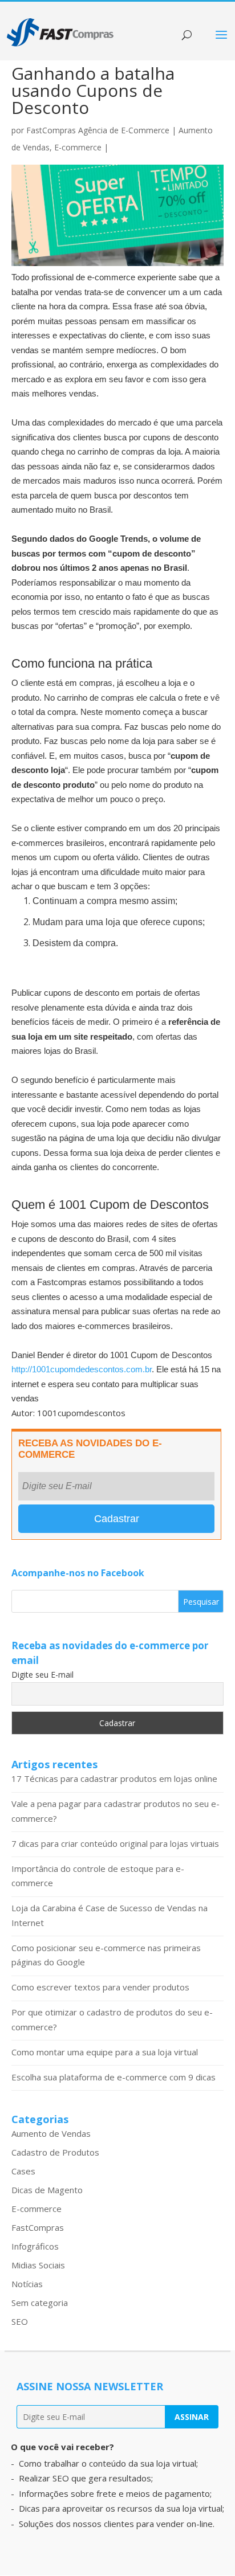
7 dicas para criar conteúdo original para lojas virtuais (115, 1843)
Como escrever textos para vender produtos (100, 1987)
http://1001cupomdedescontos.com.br (82, 1369)
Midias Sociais (38, 2265)
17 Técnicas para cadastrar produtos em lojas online (114, 1778)
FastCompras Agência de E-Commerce (98, 130)
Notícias (27, 2284)
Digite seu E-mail (42, 1675)
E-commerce (78, 147)
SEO (20, 2321)
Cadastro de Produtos (55, 2152)
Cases (23, 2171)
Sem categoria (40, 2303)
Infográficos (35, 2246)
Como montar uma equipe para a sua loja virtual (105, 2052)
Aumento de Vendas (51, 2133)
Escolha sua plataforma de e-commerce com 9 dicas (114, 2077)
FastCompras (38, 2227)
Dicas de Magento (47, 2190)
